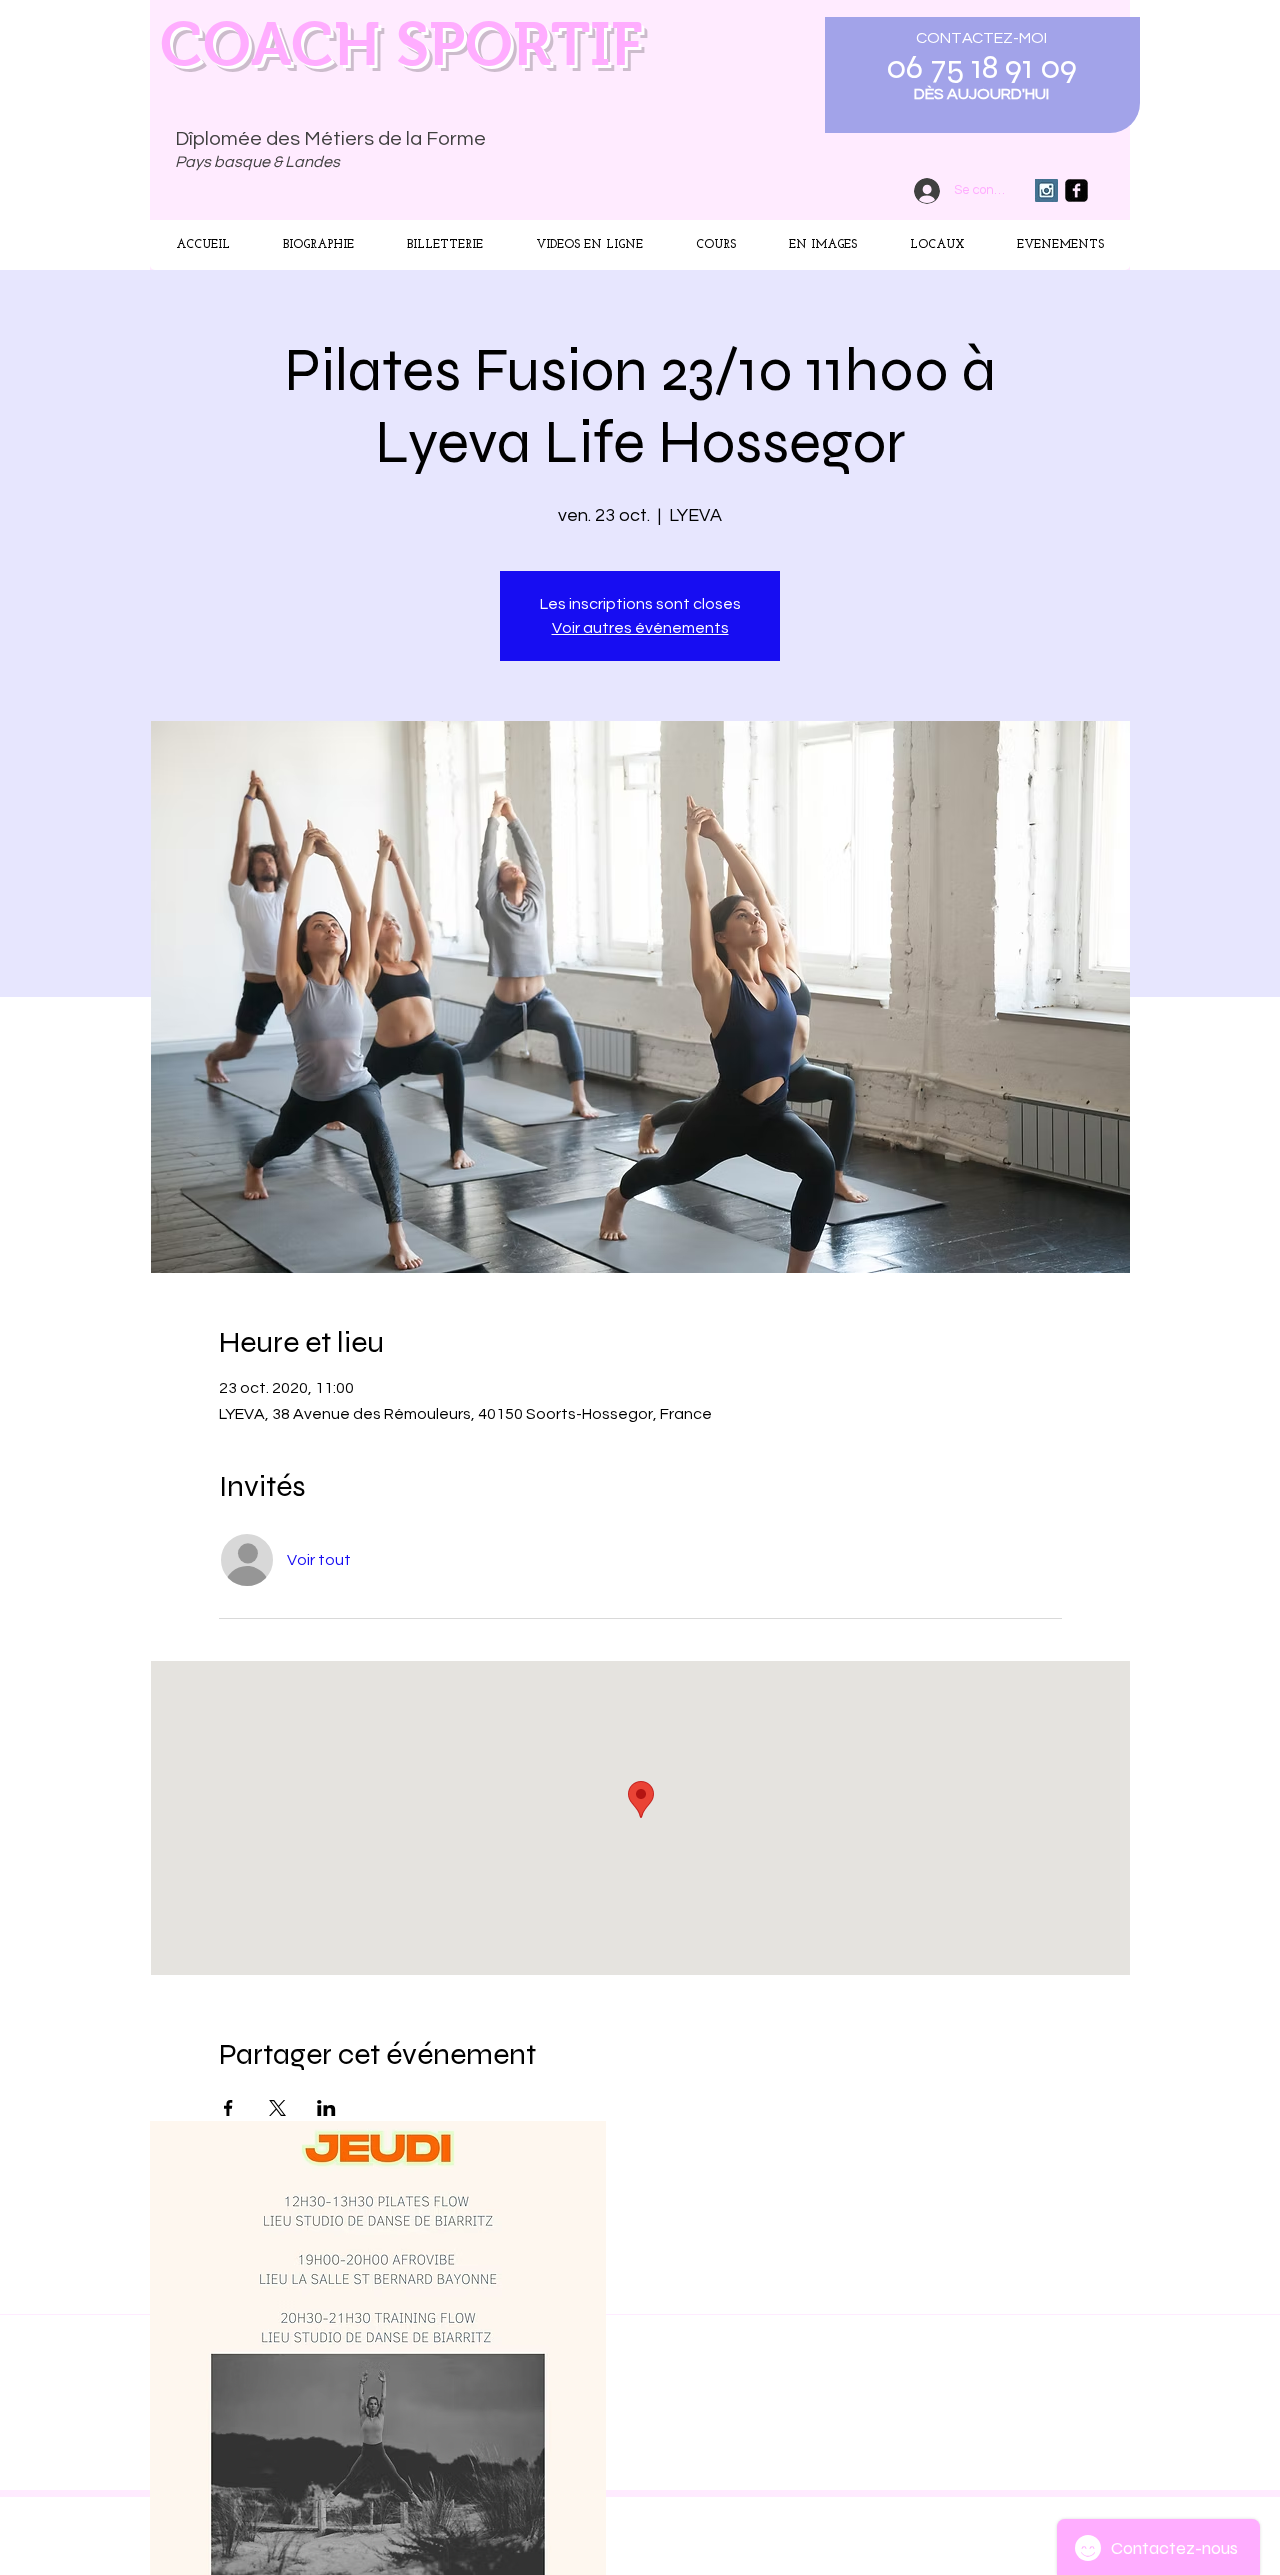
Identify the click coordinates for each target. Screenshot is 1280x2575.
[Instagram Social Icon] (1046, 190)
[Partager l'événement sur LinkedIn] (326, 2108)
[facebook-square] (1076, 190)
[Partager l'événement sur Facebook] (228, 2108)
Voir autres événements (640, 628)
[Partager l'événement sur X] (277, 2108)
